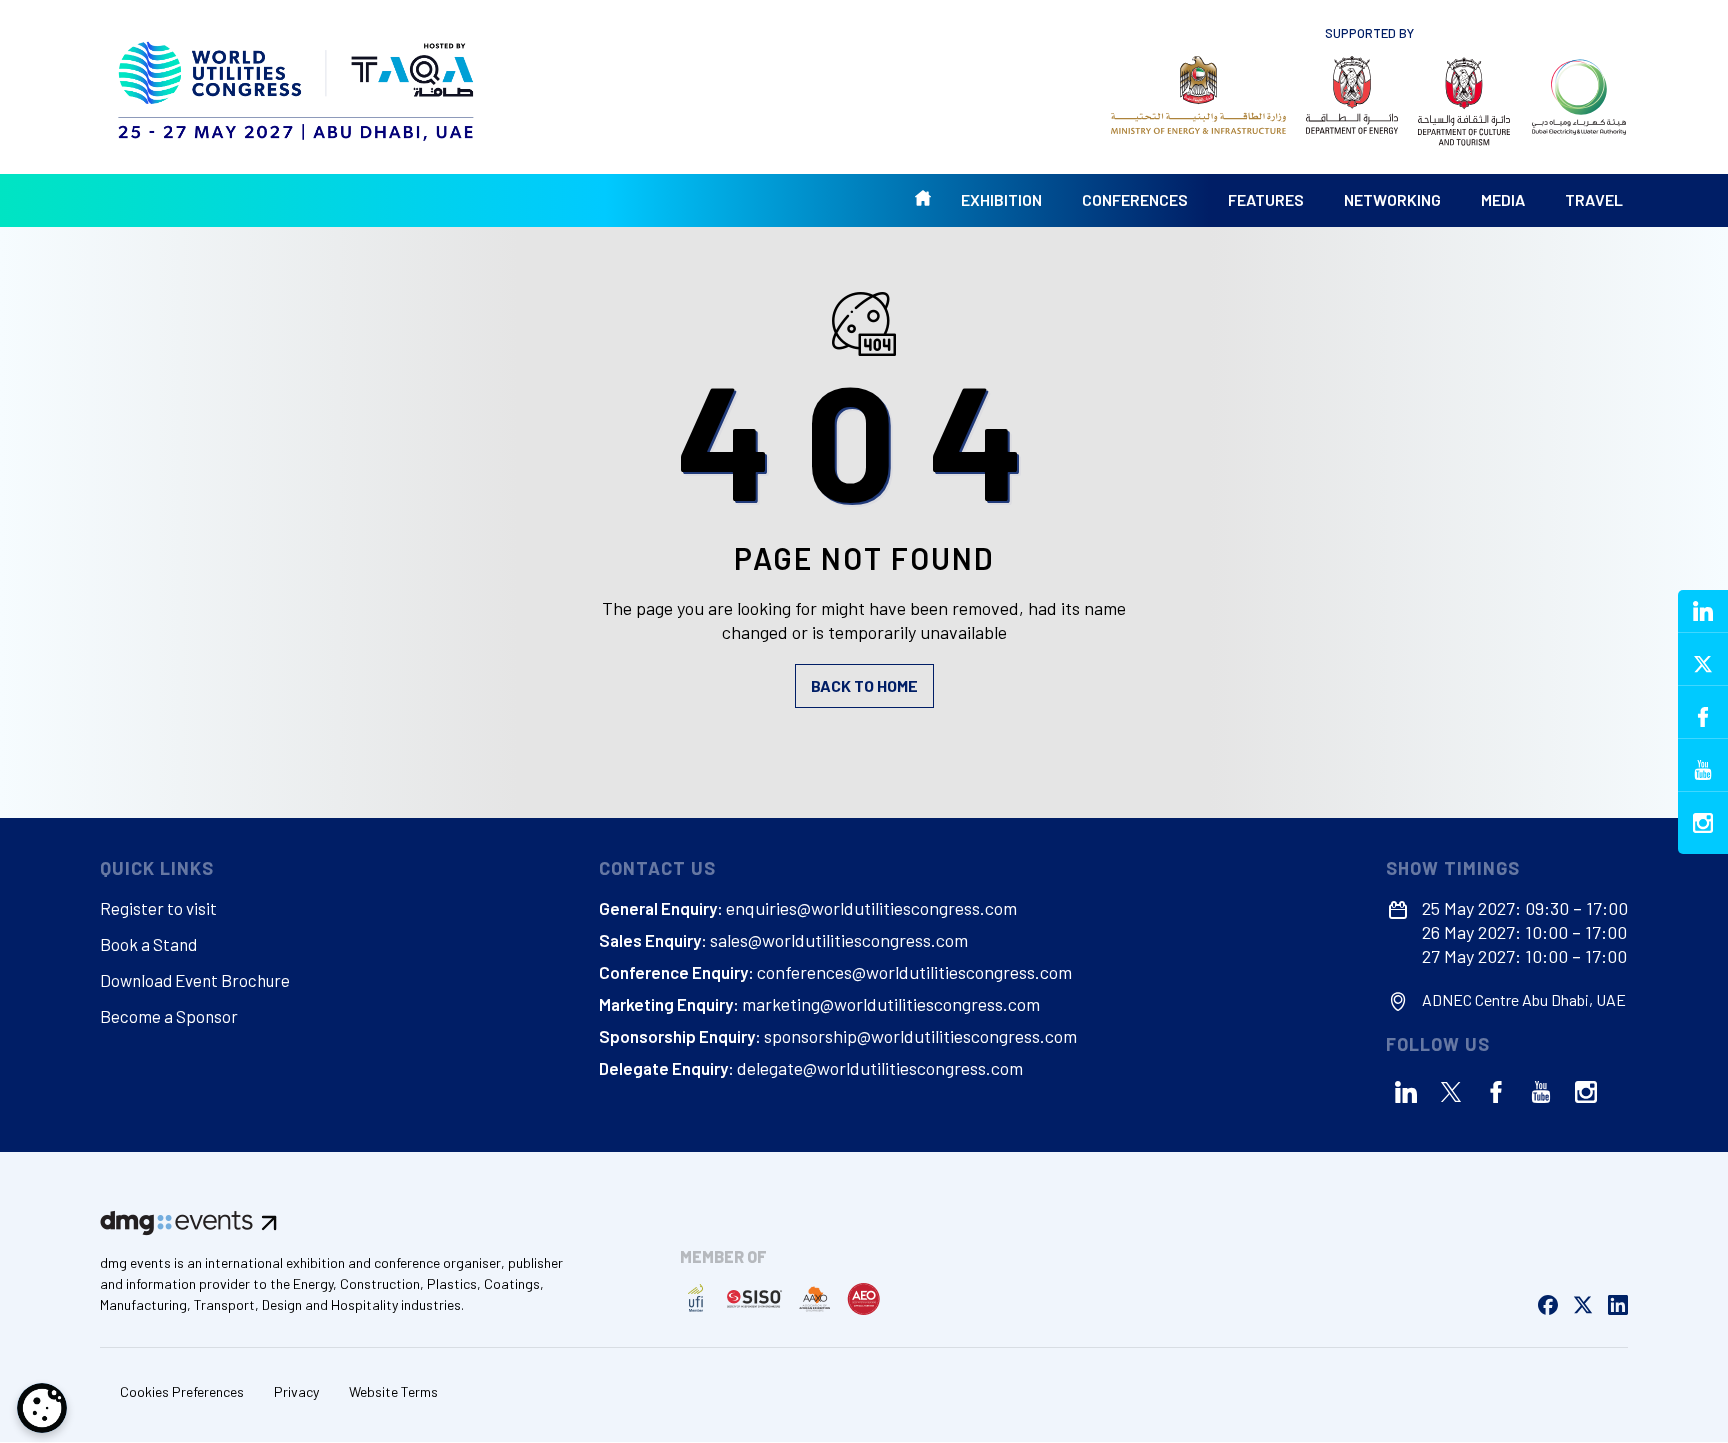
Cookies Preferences (182, 1391)
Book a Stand (148, 944)
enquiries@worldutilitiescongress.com (871, 908)
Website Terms (393, 1391)
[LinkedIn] (1406, 1092)
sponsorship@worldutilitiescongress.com (920, 1036)
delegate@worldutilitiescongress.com (880, 1068)
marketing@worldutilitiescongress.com (891, 1004)
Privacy (296, 1391)
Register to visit (158, 908)
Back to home (864, 685)
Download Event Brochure (195, 980)
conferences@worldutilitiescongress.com (914, 972)
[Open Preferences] (42, 1408)
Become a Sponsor (169, 1016)
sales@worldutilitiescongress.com (839, 940)
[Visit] (1198, 95)
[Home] (298, 86)
